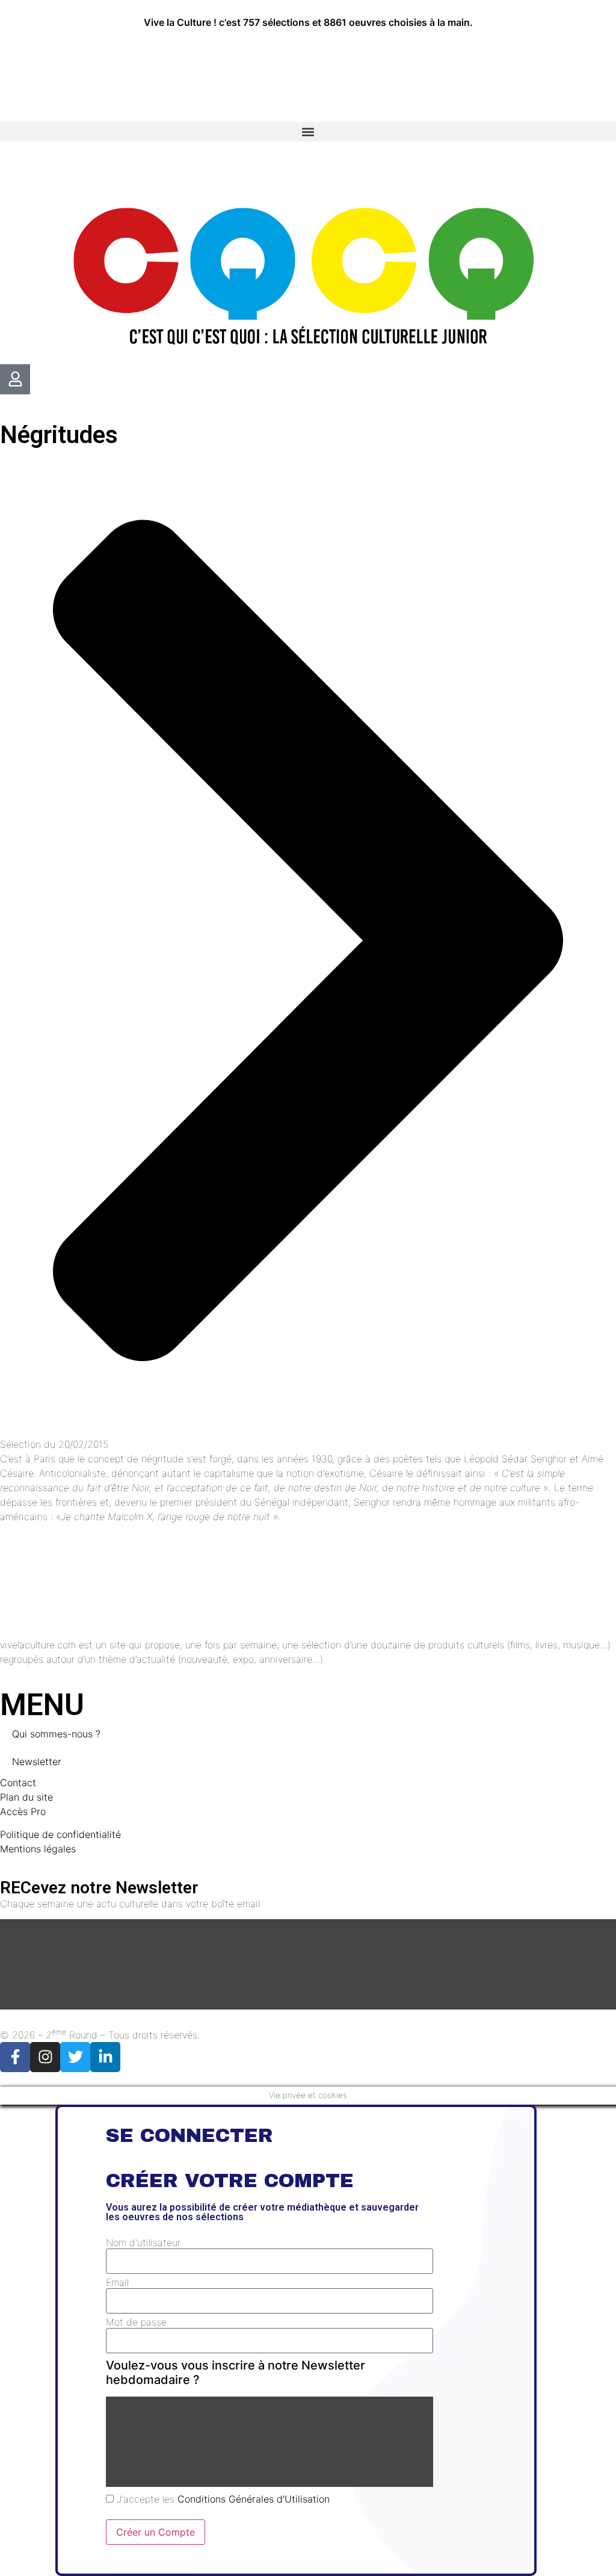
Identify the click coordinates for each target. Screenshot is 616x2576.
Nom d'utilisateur (143, 2242)
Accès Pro (23, 1811)
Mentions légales (38, 1849)
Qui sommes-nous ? (56, 1734)
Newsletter (37, 1761)
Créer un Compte (156, 2532)
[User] (15, 379)
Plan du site (26, 1797)
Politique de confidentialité (60, 1834)
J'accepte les (222, 2499)
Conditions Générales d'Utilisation (254, 2499)
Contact (18, 1783)
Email (117, 2282)
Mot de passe (136, 2322)
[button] (308, 132)
